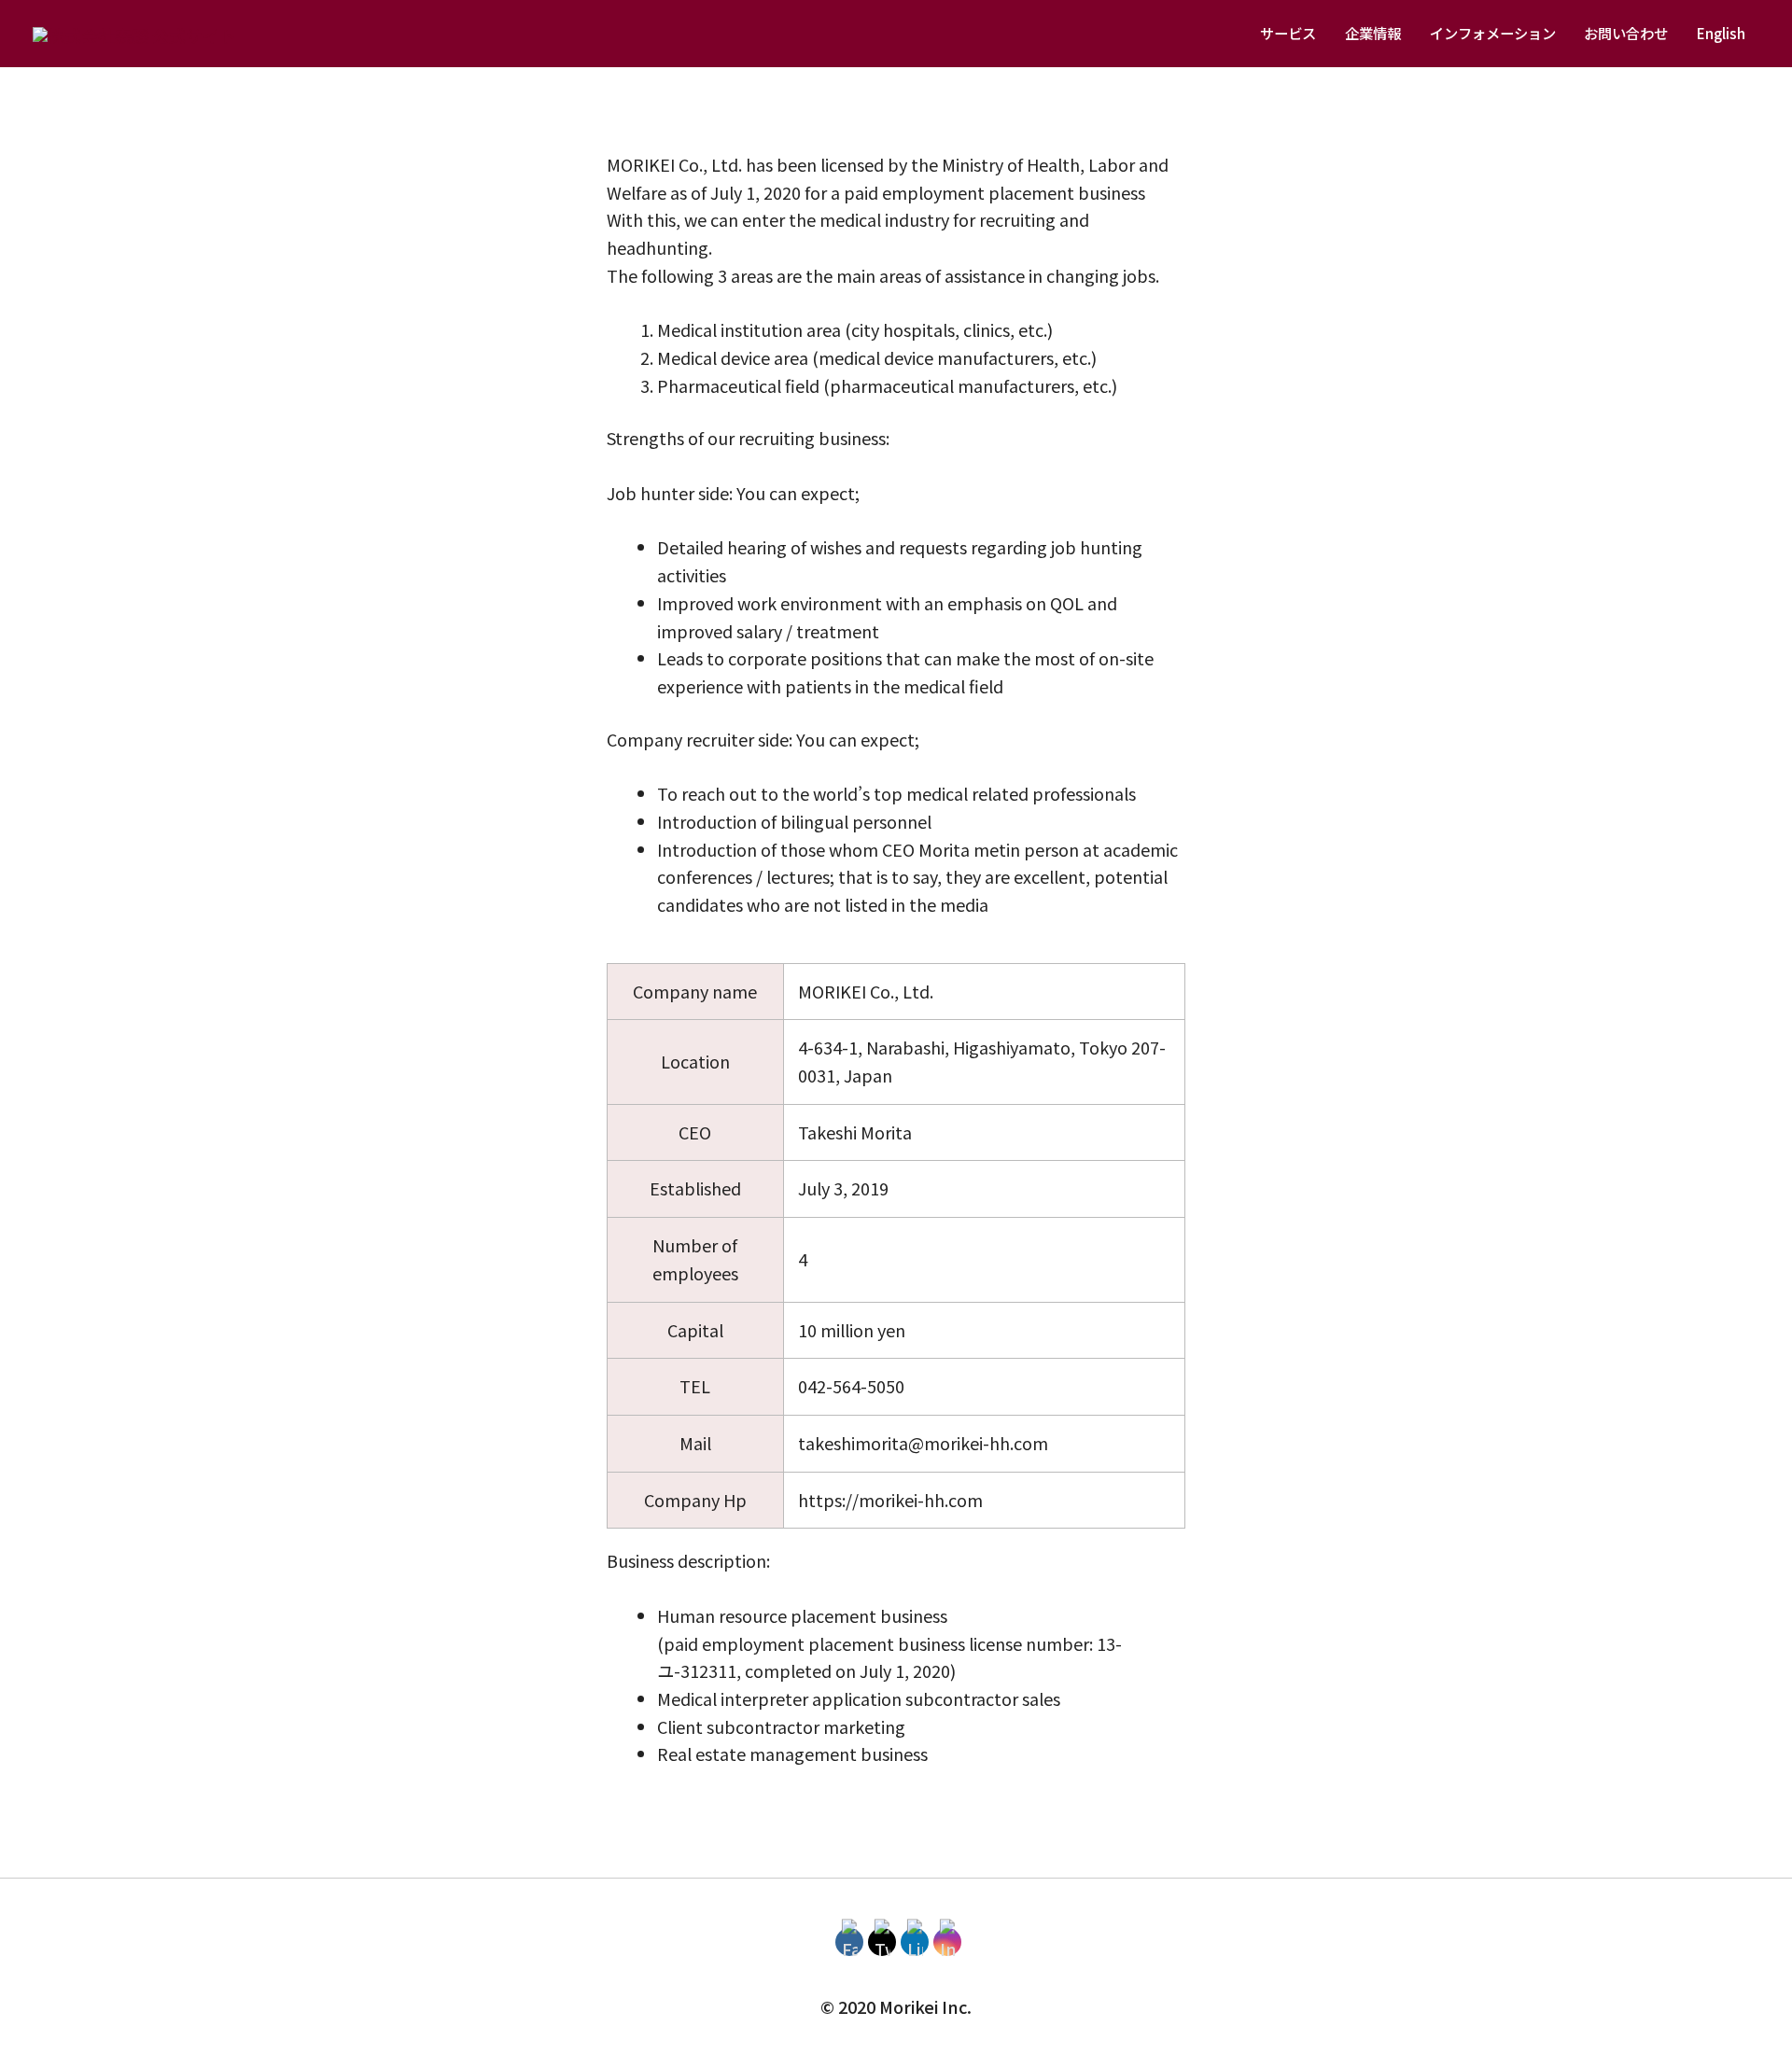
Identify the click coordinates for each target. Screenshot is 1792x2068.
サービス (1288, 33)
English (1721, 33)
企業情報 (1373, 33)
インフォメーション (1493, 33)
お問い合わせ (1626, 33)
